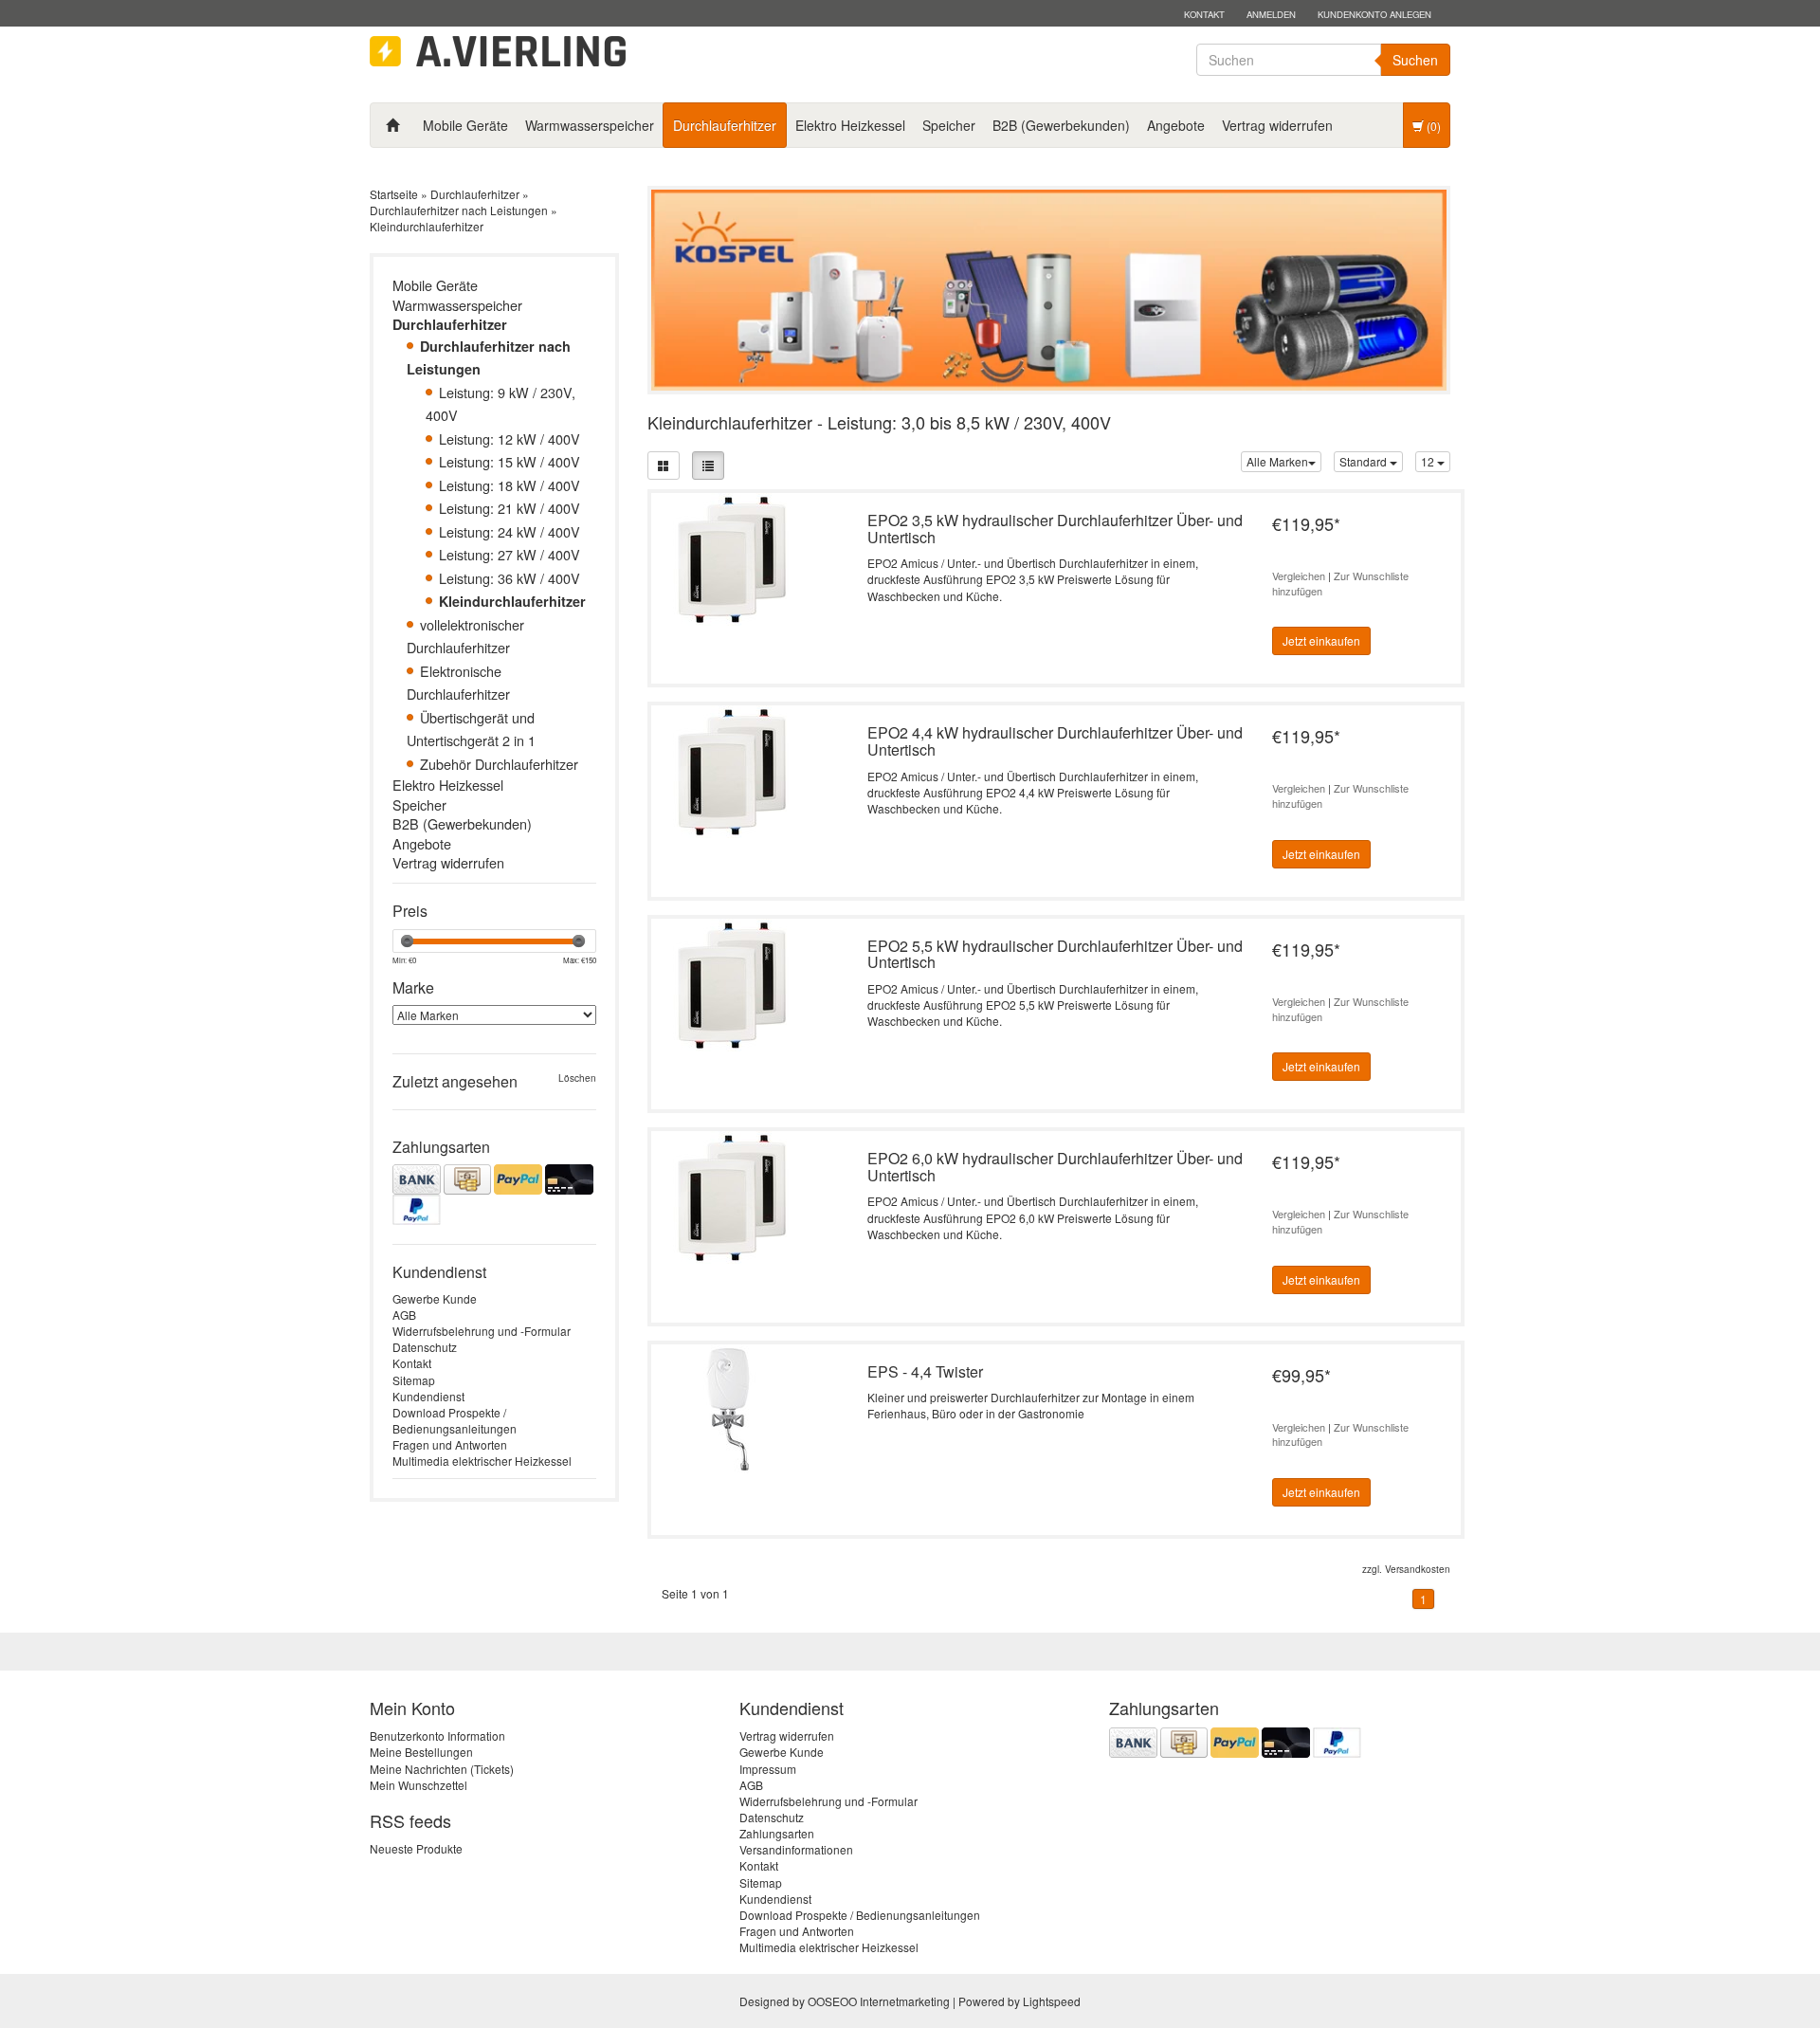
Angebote (1176, 125)
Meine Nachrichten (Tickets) (442, 1769)
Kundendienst (428, 1396)
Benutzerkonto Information (437, 1736)
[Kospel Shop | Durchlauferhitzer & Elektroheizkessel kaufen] (498, 52)
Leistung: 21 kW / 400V (510, 508)
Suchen (1415, 60)
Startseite (394, 194)
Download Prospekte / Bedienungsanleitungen (455, 1420)
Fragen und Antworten (450, 1444)
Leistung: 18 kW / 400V (510, 485)
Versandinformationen (796, 1849)
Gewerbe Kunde (435, 1298)
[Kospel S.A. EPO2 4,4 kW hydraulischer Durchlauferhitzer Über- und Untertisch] (732, 770)
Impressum (768, 1769)
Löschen (577, 1078)
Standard (1365, 461)
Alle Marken (1277, 461)
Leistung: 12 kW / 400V (510, 438)
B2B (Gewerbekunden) (1061, 125)
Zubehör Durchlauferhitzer (499, 764)
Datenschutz (425, 1347)
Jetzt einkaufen (1321, 640)
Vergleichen (1299, 576)
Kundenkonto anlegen (1374, 14)
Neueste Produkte (416, 1848)
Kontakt (1204, 14)
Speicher (949, 125)
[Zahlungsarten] (494, 1195)
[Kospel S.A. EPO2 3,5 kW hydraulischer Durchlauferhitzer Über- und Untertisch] (732, 557)
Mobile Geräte (465, 125)
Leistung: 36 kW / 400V (510, 578)
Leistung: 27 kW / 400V (510, 554)
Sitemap (414, 1380)
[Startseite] (392, 125)
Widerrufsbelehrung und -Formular (482, 1331)
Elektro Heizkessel (850, 125)
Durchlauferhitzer (725, 125)
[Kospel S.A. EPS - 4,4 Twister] (732, 1408)
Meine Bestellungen (421, 1752)
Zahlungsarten (777, 1833)
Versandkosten (1418, 1569)
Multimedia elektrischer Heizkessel (482, 1461)
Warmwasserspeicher (590, 125)
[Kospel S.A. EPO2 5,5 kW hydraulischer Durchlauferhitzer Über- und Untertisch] (732, 983)
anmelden (1271, 14)
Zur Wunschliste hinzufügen (1340, 583)
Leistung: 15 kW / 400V (510, 461)
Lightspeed (1052, 2001)
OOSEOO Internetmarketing (879, 2001)
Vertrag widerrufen (1277, 125)
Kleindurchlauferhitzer (427, 226)
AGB (404, 1315)
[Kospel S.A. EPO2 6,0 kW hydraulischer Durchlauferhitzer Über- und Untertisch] (732, 1195)
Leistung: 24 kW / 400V (510, 531)
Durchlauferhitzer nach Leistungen (459, 210)
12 (1429, 461)
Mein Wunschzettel (419, 1785)
